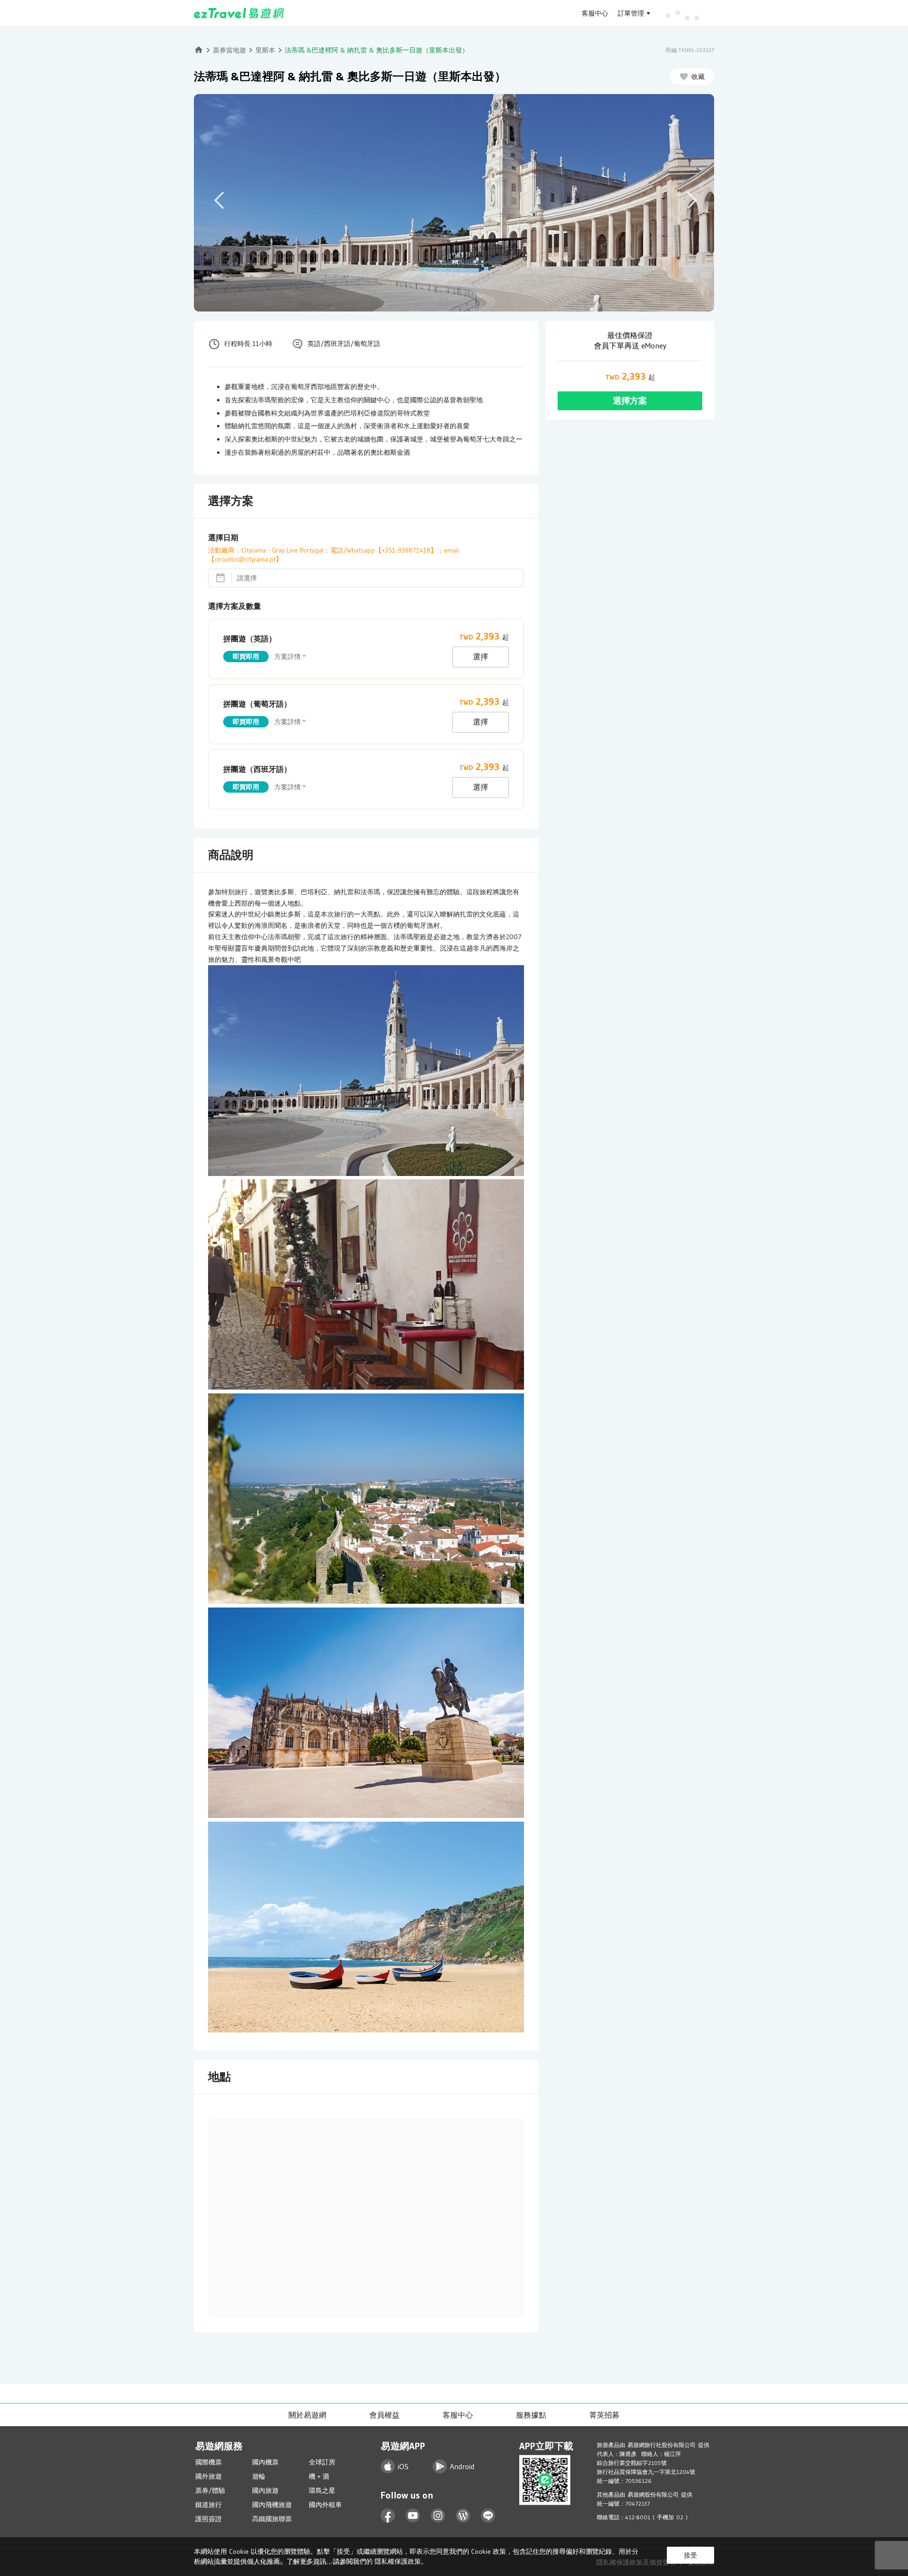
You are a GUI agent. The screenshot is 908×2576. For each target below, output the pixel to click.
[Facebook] (388, 2516)
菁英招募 (604, 2415)
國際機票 (209, 2462)
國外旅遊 (209, 2476)
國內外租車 (325, 2505)
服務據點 (531, 2415)
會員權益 (384, 2415)
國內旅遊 (265, 2490)
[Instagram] (438, 2516)
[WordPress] (463, 2516)
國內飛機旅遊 (272, 2505)
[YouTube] (413, 2516)
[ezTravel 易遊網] (239, 13)
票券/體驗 (210, 2490)
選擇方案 (630, 401)
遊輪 (259, 2476)
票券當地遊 (229, 50)
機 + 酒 (319, 2476)
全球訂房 (322, 2462)
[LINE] (488, 2516)
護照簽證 (209, 2519)
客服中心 (595, 13)
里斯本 (265, 50)
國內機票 (265, 2462)
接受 (690, 2555)
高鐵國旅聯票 (272, 2519)
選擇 (480, 657)
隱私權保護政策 (398, 2561)
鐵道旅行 (209, 2505)
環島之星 (322, 2490)
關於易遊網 (307, 2415)
